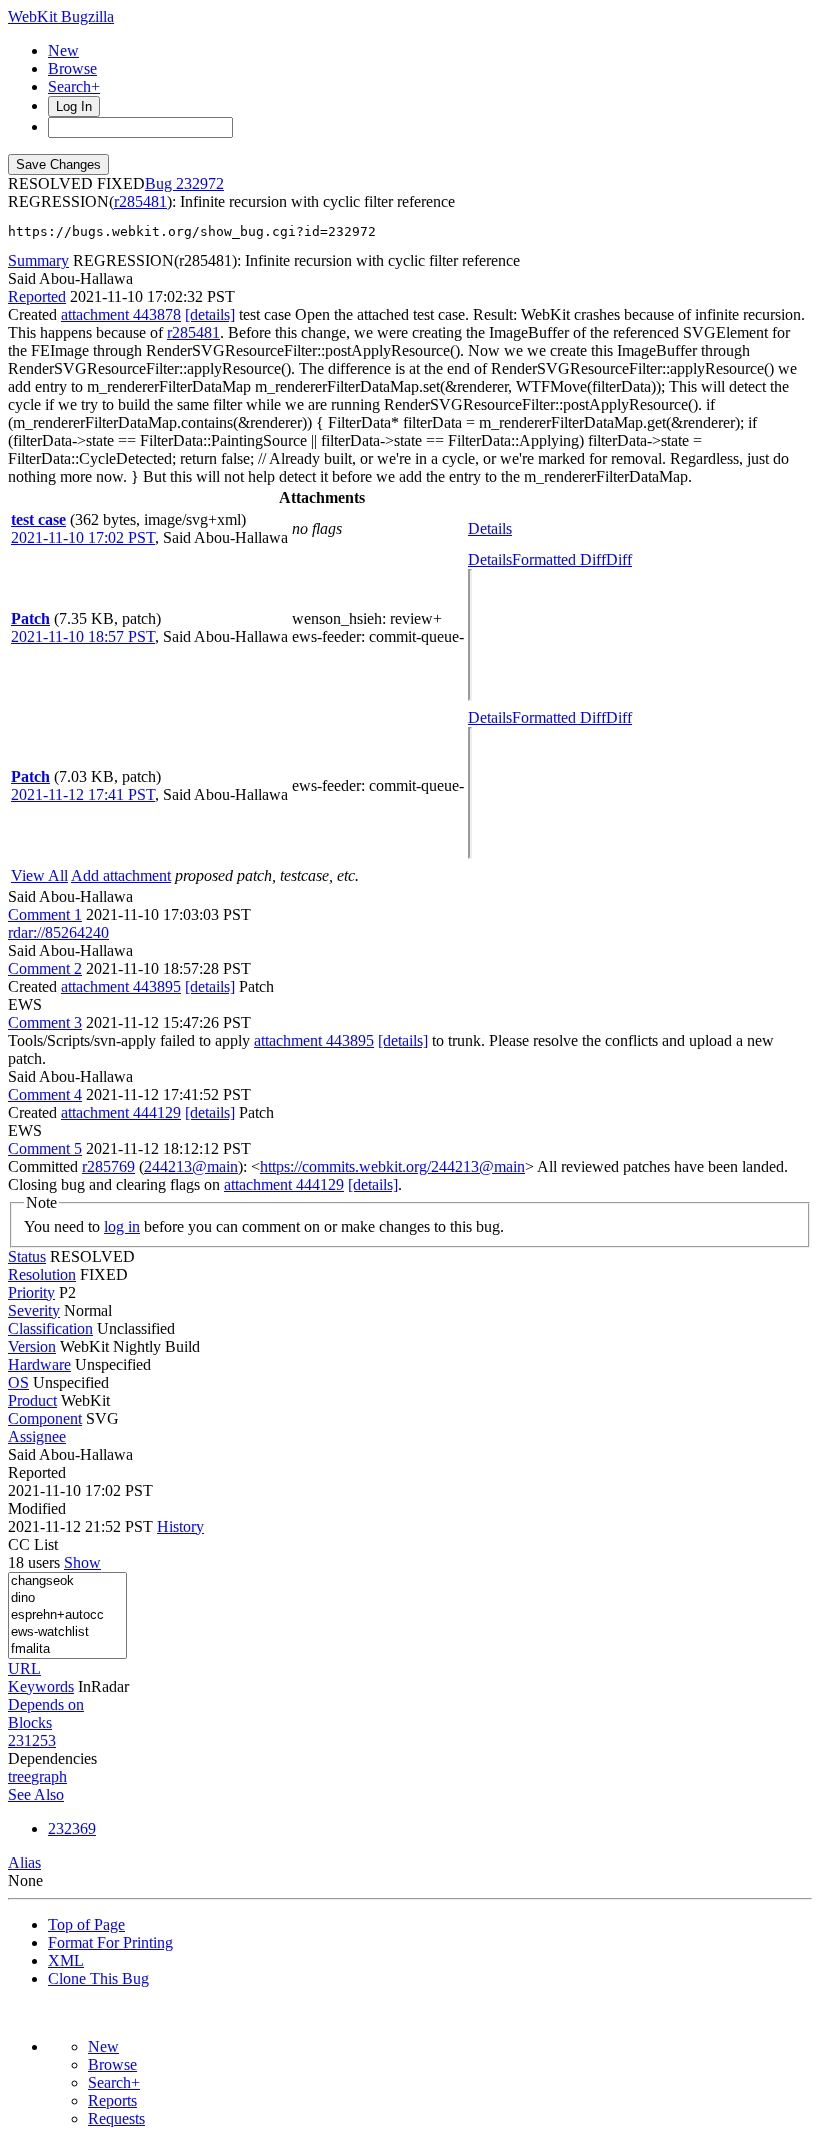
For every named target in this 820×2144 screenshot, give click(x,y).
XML (66, 1960)
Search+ (74, 86)
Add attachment (121, 875)
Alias (24, 1862)
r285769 (108, 1166)
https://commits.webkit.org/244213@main (392, 1166)
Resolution (42, 1274)
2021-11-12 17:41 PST (83, 794)
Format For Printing (110, 1942)
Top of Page (86, 1924)
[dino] (67, 1598)
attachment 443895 (121, 986)
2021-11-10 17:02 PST (83, 537)
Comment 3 (45, 1022)
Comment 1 (45, 914)
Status (27, 1256)
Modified (37, 1508)
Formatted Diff (559, 559)
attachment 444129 (121, 1112)
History (180, 1526)
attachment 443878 (121, 314)
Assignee (37, 1436)
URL (24, 1668)
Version (32, 1346)
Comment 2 (45, 968)
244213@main (191, 1166)
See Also (36, 1794)
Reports (112, 2100)
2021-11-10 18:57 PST (83, 636)
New (63, 50)
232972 (200, 183)
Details (490, 528)
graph (49, 1776)
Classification (50, 1328)
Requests (116, 2118)
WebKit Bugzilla (61, 16)
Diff (619, 559)
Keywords (41, 1686)
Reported (37, 296)
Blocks (30, 1722)
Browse (72, 68)
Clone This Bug (98, 1978)
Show (82, 1562)
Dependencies (52, 1758)
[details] (210, 314)
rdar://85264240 (58, 932)
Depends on (46, 1704)
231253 (32, 1740)
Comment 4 (45, 1094)
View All (39, 875)
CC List (33, 1544)
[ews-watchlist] (67, 1632)
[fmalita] (67, 1649)
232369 (72, 1828)
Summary (38, 260)
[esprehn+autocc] (67, 1615)
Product (32, 1400)
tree (19, 1776)
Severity (34, 1310)
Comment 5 (45, 1148)
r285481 (140, 201)
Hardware (39, 1364)
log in (122, 1226)
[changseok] (67, 1581)
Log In (74, 106)
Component (45, 1418)
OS (18, 1382)
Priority (31, 1292)
